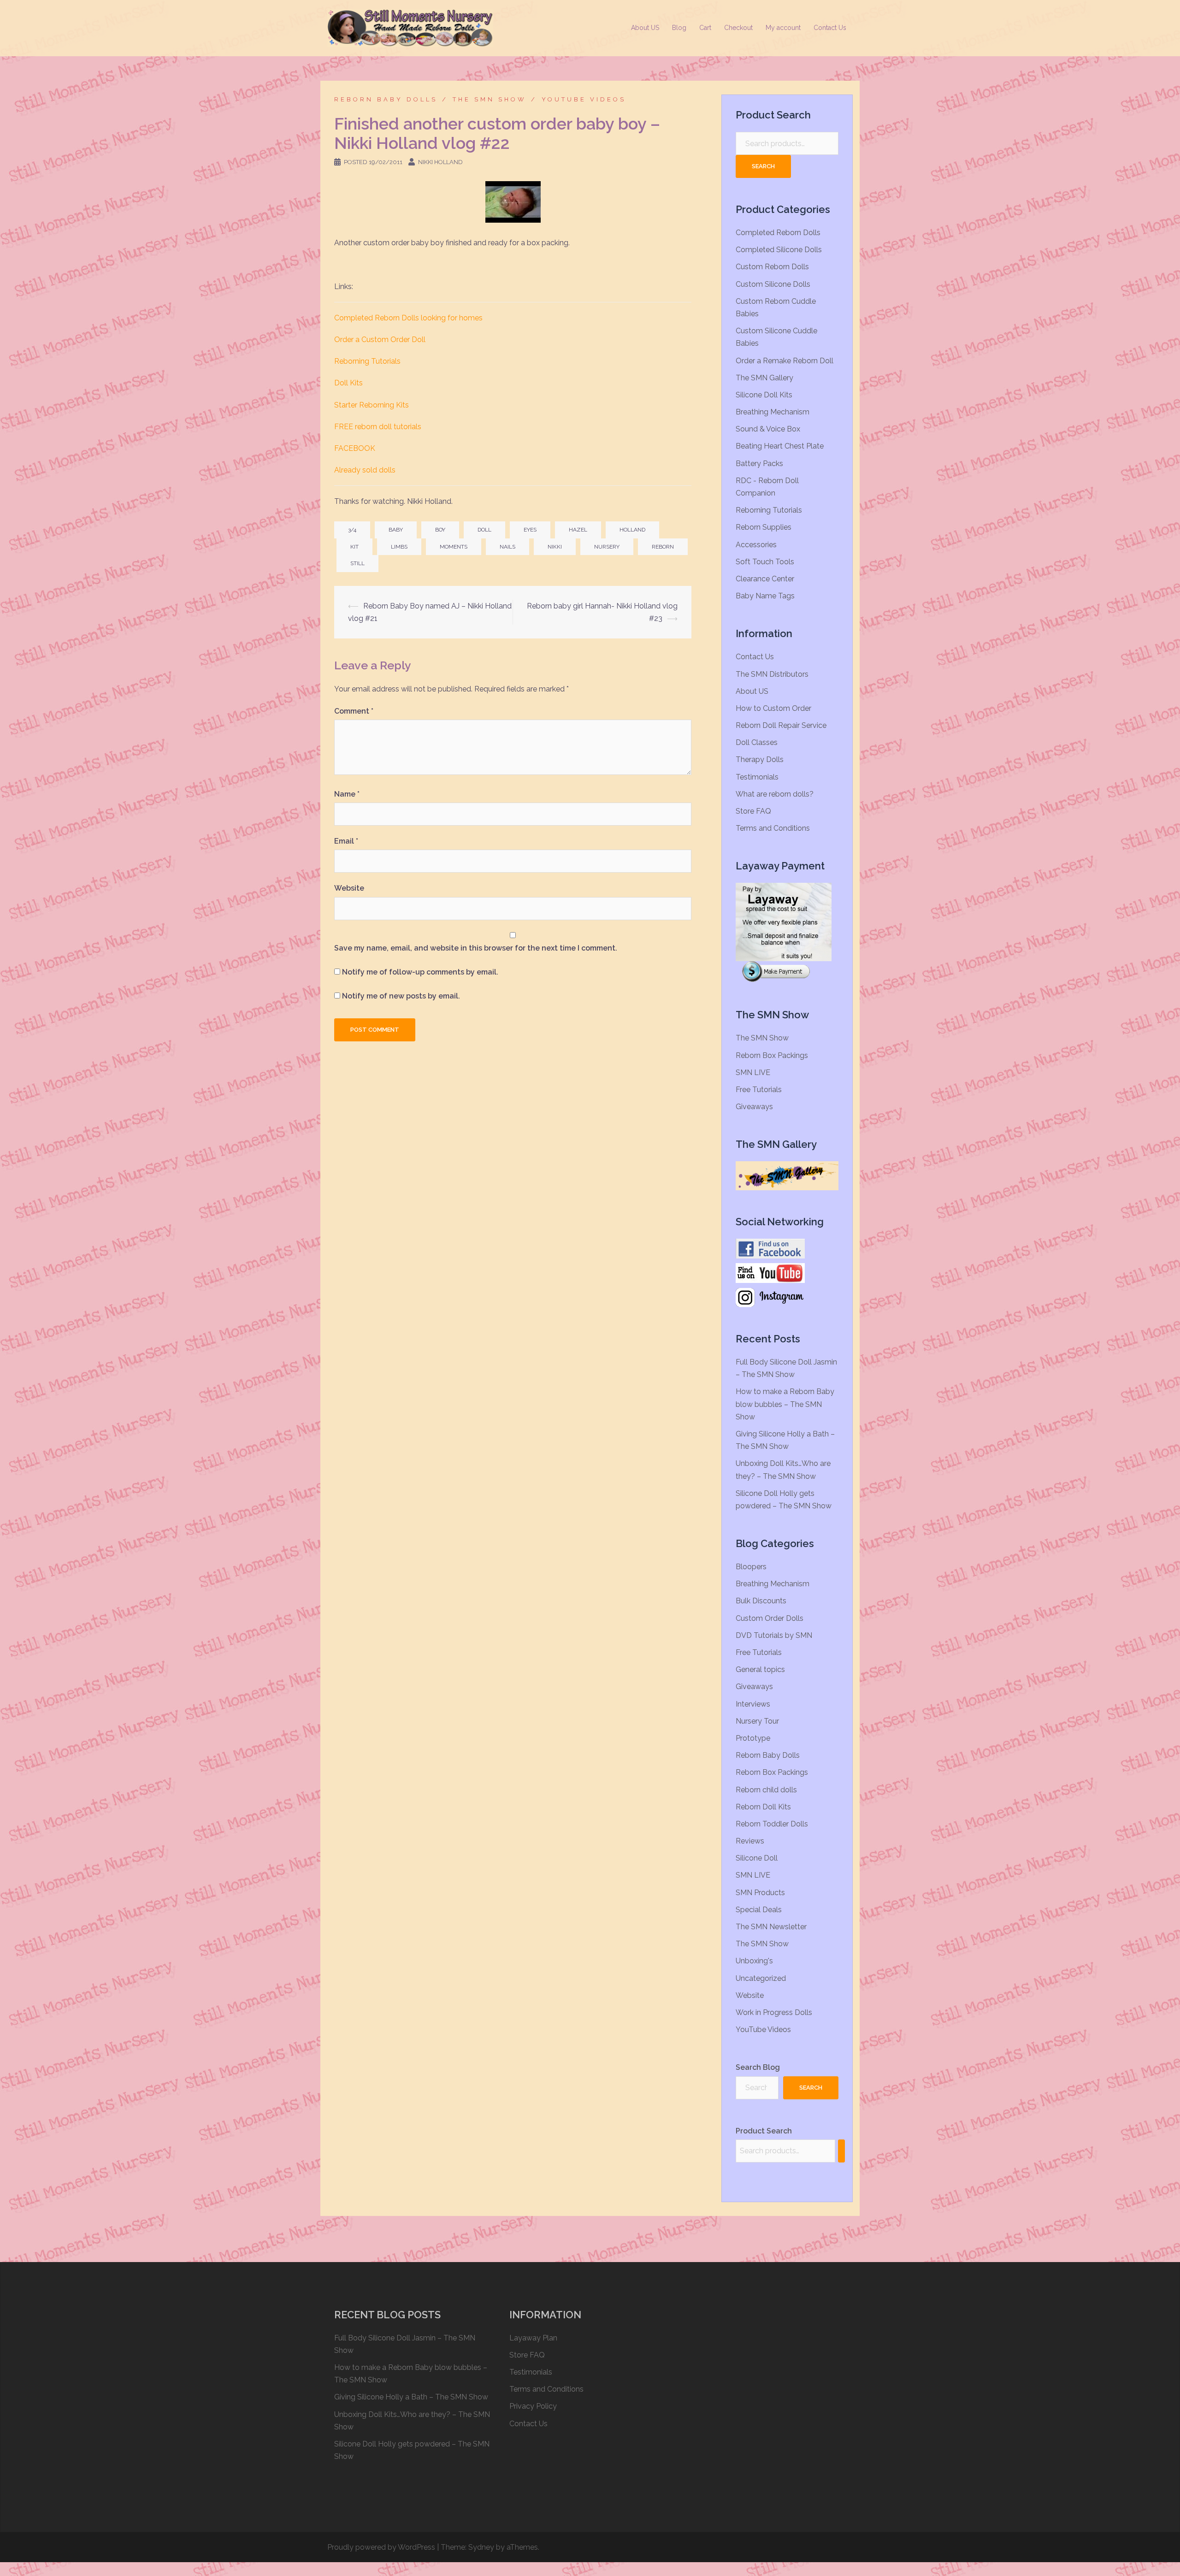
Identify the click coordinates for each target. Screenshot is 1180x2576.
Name (347, 794)
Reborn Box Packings (772, 1055)
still (357, 563)
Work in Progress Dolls (774, 2012)
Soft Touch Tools (765, 562)
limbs (399, 547)
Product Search (764, 2131)
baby (396, 530)
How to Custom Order (773, 708)
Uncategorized (761, 1978)
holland (632, 530)
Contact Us (830, 28)
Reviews (750, 1841)
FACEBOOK (355, 448)
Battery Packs (759, 464)
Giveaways (754, 1107)
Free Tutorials (759, 1090)
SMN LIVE (753, 1072)
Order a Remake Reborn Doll (785, 361)
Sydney (481, 2547)
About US (645, 28)
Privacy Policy (533, 2406)
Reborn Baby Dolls (386, 99)
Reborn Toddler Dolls (772, 1824)
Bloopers (751, 1567)
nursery (607, 547)
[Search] (841, 2151)
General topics (760, 1669)
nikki (555, 547)
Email (346, 841)
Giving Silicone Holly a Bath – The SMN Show (411, 2397)
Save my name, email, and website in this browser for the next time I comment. (476, 948)
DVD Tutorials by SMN (774, 1635)
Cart (705, 28)
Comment (354, 711)
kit (354, 547)
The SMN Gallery (764, 378)
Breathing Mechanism (773, 412)
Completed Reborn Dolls (778, 233)
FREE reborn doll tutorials (378, 427)
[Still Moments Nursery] (410, 27)
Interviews (753, 1704)
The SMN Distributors (772, 674)
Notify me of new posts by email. (401, 996)
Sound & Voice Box (768, 429)
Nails (507, 547)
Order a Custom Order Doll (380, 340)
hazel (578, 530)
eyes (530, 530)
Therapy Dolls (760, 759)
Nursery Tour (757, 1721)
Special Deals (759, 1910)
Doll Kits (348, 383)
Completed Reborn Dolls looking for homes (408, 318)
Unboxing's (754, 1961)
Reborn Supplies (764, 527)
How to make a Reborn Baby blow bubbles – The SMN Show (785, 1404)
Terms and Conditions (773, 828)
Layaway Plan (533, 2338)
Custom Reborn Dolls (772, 267)
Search (763, 166)
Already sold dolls (365, 470)
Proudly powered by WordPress (381, 2547)
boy (440, 530)
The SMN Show (490, 99)
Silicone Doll (757, 1858)
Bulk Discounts (761, 1601)
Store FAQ (753, 811)
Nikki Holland (440, 162)
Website (349, 888)
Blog (679, 28)
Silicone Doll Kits (764, 395)
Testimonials (757, 777)
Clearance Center (765, 579)
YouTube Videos (584, 99)
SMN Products (760, 1893)
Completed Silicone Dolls (779, 250)
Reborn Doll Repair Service (781, 725)
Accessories (756, 545)
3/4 (352, 530)
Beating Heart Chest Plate (780, 446)
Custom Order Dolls (770, 1618)
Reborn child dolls (766, 1790)
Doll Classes (757, 742)
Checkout (738, 28)
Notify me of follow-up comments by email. (420, 972)
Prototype (753, 1738)
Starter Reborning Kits (372, 405)
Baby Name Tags (765, 596)
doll (484, 530)
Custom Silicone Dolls (773, 284)
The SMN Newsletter (771, 1927)
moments (454, 547)
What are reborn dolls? (775, 794)
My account (783, 28)
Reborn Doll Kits (763, 1807)
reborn (663, 547)
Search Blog (758, 2067)
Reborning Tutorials (367, 361)
